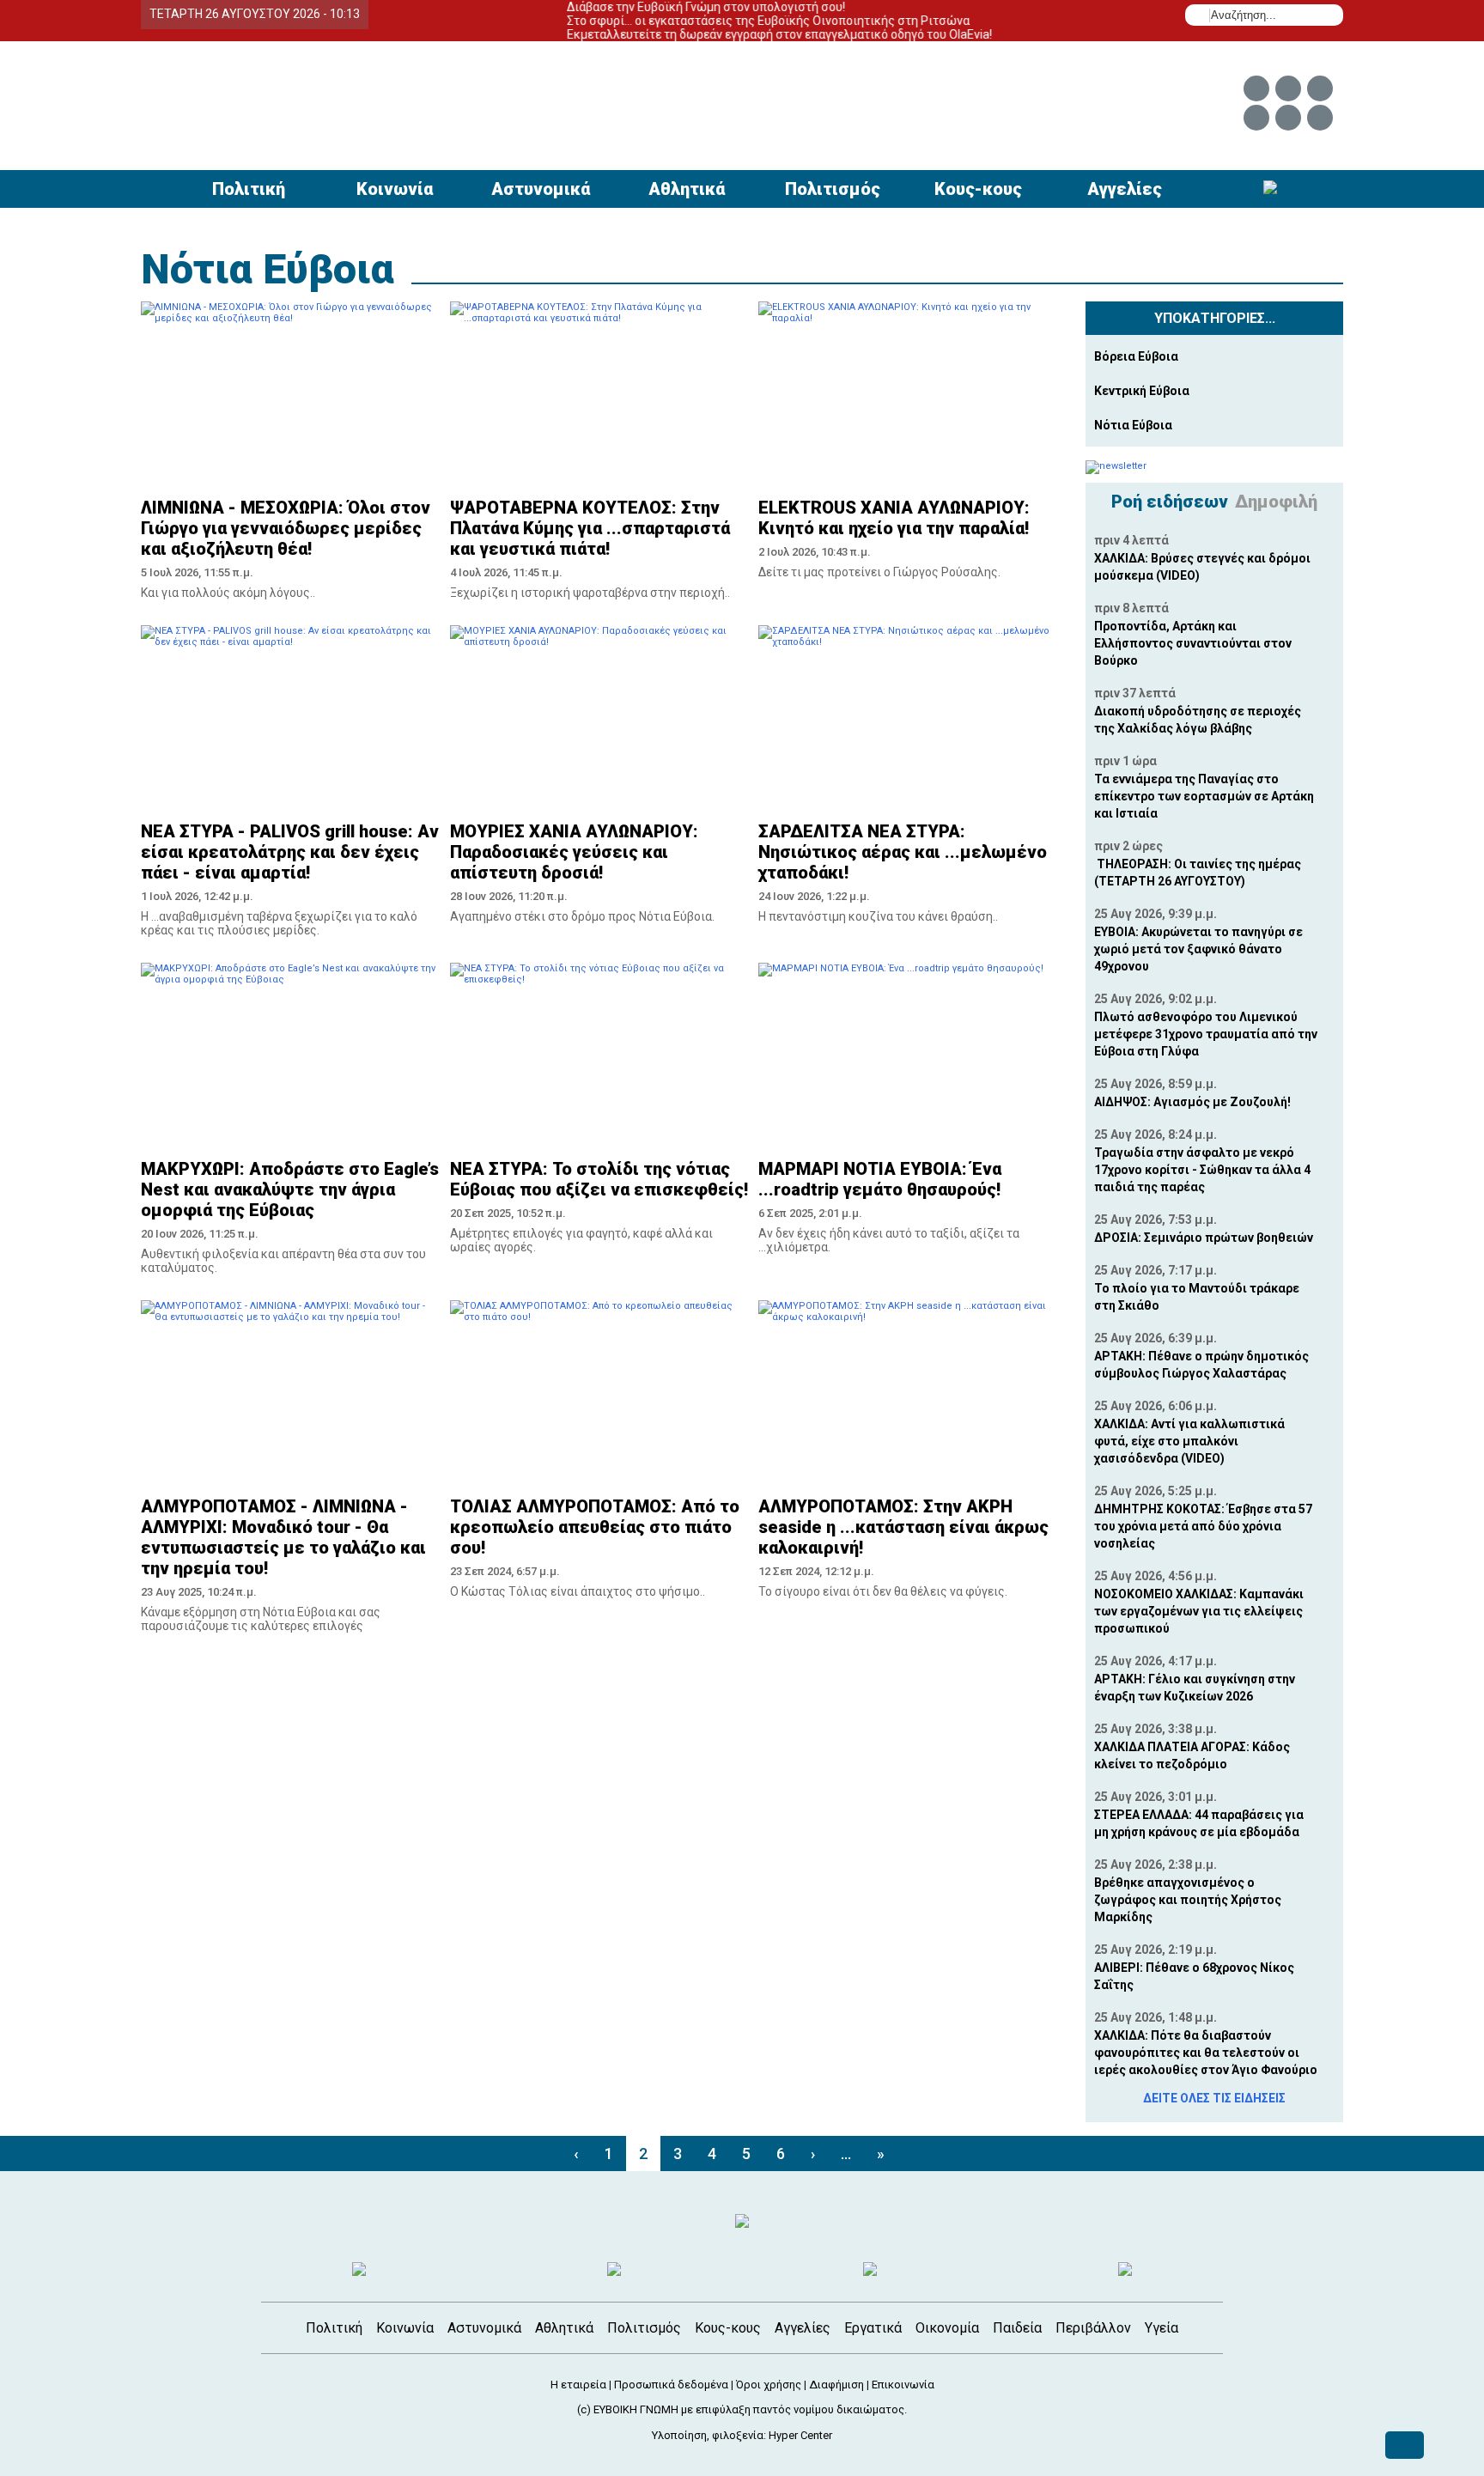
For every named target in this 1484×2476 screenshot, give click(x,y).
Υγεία (1162, 2328)
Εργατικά (873, 2328)
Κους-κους (978, 189)
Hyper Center (800, 2435)
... (846, 2154)
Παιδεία (1017, 2328)
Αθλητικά (687, 189)
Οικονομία (947, 2328)
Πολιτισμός (833, 189)
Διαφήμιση (836, 2385)
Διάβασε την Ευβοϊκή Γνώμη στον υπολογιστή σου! (666, 7)
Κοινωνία (395, 189)
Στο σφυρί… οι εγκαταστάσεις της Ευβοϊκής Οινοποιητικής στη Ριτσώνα (729, 21)
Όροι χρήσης (769, 2385)
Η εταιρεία (578, 2385)
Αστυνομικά (541, 189)
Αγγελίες (1125, 189)
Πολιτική (249, 189)
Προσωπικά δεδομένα (671, 2385)
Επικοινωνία (903, 2385)
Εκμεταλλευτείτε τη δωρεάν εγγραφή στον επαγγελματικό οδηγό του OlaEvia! (740, 34)
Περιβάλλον (1093, 2328)
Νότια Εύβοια (268, 269)
